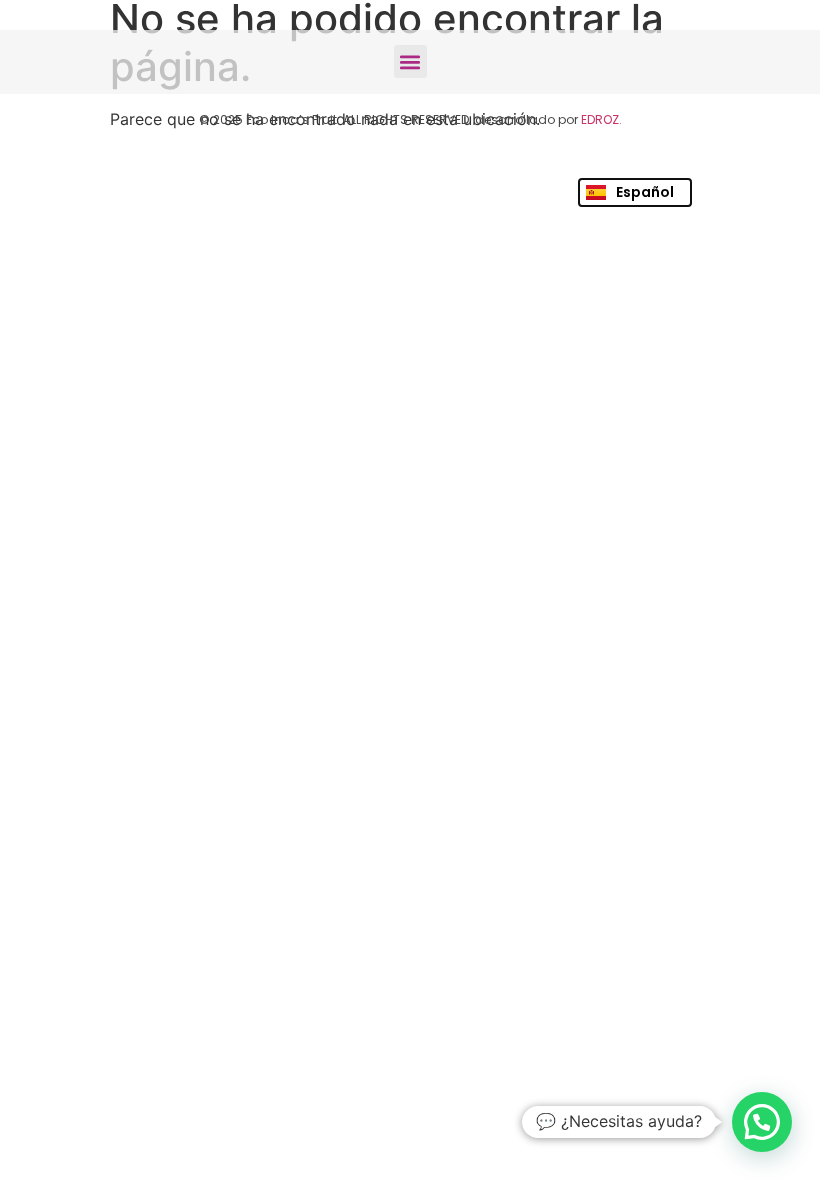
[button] (410, 61)
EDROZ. (601, 119)
